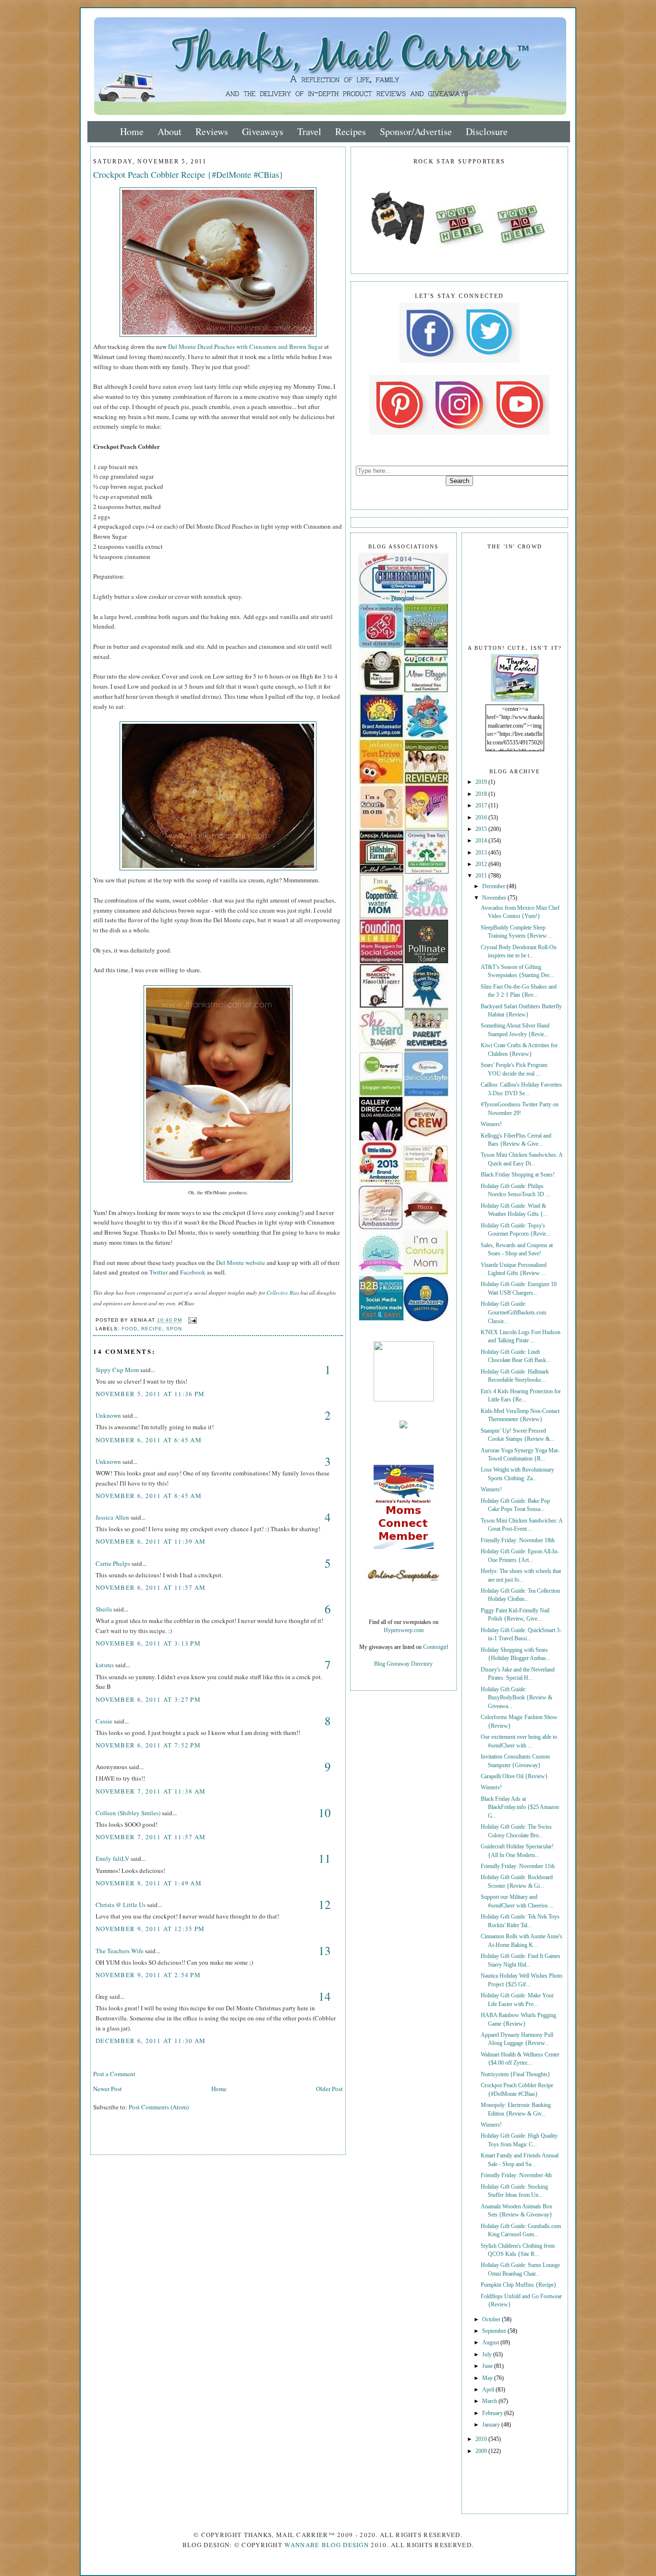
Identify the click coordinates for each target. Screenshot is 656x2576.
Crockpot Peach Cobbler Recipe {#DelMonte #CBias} (188, 174)
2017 (482, 806)
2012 (482, 864)
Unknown (108, 1415)
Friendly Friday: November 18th (518, 1541)
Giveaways (263, 131)
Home (132, 131)
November (495, 898)
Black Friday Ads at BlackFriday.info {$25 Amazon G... (520, 1808)
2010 (482, 2439)
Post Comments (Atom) (159, 2107)
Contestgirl (436, 1647)
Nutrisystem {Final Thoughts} (516, 2074)
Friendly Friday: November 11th (518, 1866)
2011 (482, 876)
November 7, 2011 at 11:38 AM (151, 1791)
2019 (482, 782)
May (488, 2378)
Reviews (212, 131)
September (495, 2331)
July (488, 2355)
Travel (309, 131)
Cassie (104, 1721)
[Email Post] (191, 1320)
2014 (482, 841)
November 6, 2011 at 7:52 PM (148, 1745)
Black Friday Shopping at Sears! (518, 1175)
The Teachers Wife (120, 1951)
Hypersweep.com (404, 1630)
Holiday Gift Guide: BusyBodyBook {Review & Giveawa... (516, 1698)
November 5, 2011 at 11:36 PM (150, 1394)
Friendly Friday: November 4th (516, 2175)
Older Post (329, 2089)
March (490, 2401)
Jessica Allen (112, 1517)
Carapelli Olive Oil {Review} (514, 1777)
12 (325, 1904)
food (129, 1329)
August (491, 2343)
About (170, 131)
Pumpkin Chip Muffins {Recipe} (519, 2285)
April (489, 2390)
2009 (482, 2451)
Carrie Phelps (113, 1563)
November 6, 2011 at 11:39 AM (151, 1541)
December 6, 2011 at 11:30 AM (151, 2041)
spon (174, 1329)
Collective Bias (283, 1293)
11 (325, 1858)
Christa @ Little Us (121, 1905)
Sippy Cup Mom (117, 1370)
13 (325, 1951)
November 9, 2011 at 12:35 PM (150, 1929)
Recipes (351, 131)
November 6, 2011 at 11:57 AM (151, 1587)
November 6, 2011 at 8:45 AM (149, 1496)
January (492, 2425)
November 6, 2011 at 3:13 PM (148, 1643)
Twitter (158, 1272)
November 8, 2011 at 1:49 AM (149, 1883)
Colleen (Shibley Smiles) (128, 1813)
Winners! (491, 1124)
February (493, 2413)
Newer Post (108, 2089)
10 (325, 1813)
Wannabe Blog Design (327, 2545)
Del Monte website (241, 1263)
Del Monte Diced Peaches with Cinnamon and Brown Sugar (245, 347)
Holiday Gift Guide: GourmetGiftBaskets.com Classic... (513, 1313)
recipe (152, 1329)
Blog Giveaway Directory (403, 1664)
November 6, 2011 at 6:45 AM (149, 1440)
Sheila (104, 1609)
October (492, 2320)
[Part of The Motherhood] (404, 1400)
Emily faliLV (112, 1858)
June (488, 2366)
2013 (482, 853)
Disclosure (487, 131)
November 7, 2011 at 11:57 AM (151, 1837)
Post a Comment (114, 2074)
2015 (482, 829)
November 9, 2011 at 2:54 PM (148, 1975)
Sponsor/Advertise (416, 131)
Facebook (193, 1272)
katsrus (105, 1665)
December (494, 886)
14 (325, 1996)
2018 (482, 794)
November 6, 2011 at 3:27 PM (148, 1699)
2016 (482, 818)
